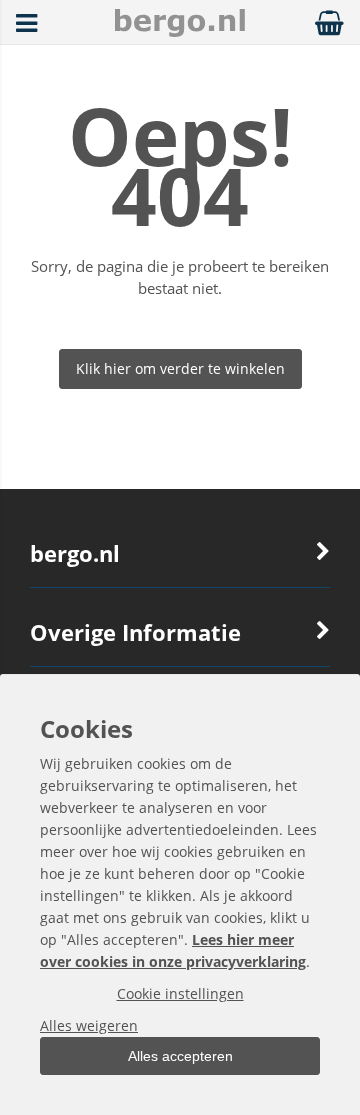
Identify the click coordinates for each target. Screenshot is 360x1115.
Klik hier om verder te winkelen (180, 368)
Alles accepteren (180, 1056)
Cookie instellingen (180, 993)
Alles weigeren (89, 1025)
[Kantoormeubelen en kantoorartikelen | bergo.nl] (180, 31)
